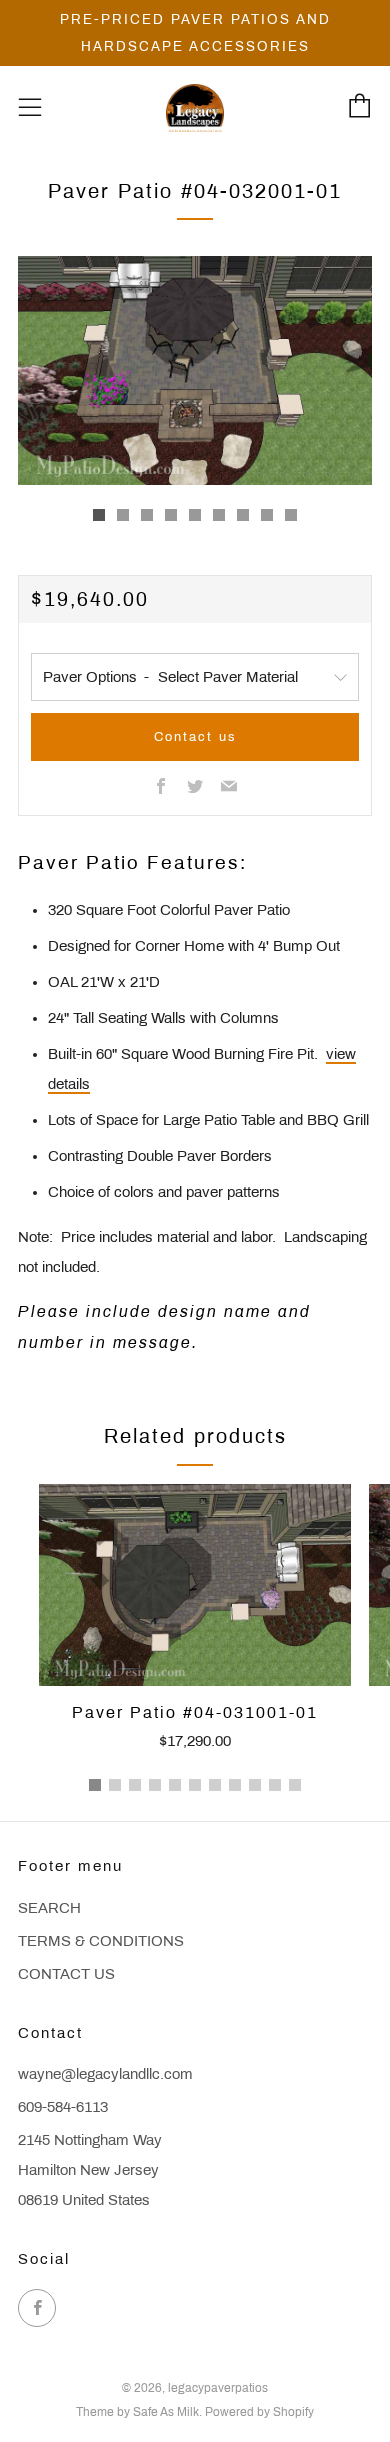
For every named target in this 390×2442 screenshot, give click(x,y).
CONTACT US (66, 1974)
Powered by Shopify (259, 2412)
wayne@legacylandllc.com (105, 2074)
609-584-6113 (63, 2107)
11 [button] (295, 1785)
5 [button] (175, 1785)
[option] (195, 370)
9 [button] (255, 1785)
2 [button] (115, 1785)
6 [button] (195, 1785)
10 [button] (275, 1785)
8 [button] (235, 1785)
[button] (99, 515)
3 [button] (135, 1785)
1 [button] (95, 1785)
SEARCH (49, 1908)
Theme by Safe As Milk (137, 2412)
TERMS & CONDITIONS (101, 1941)
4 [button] (155, 1785)
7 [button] (215, 1785)
